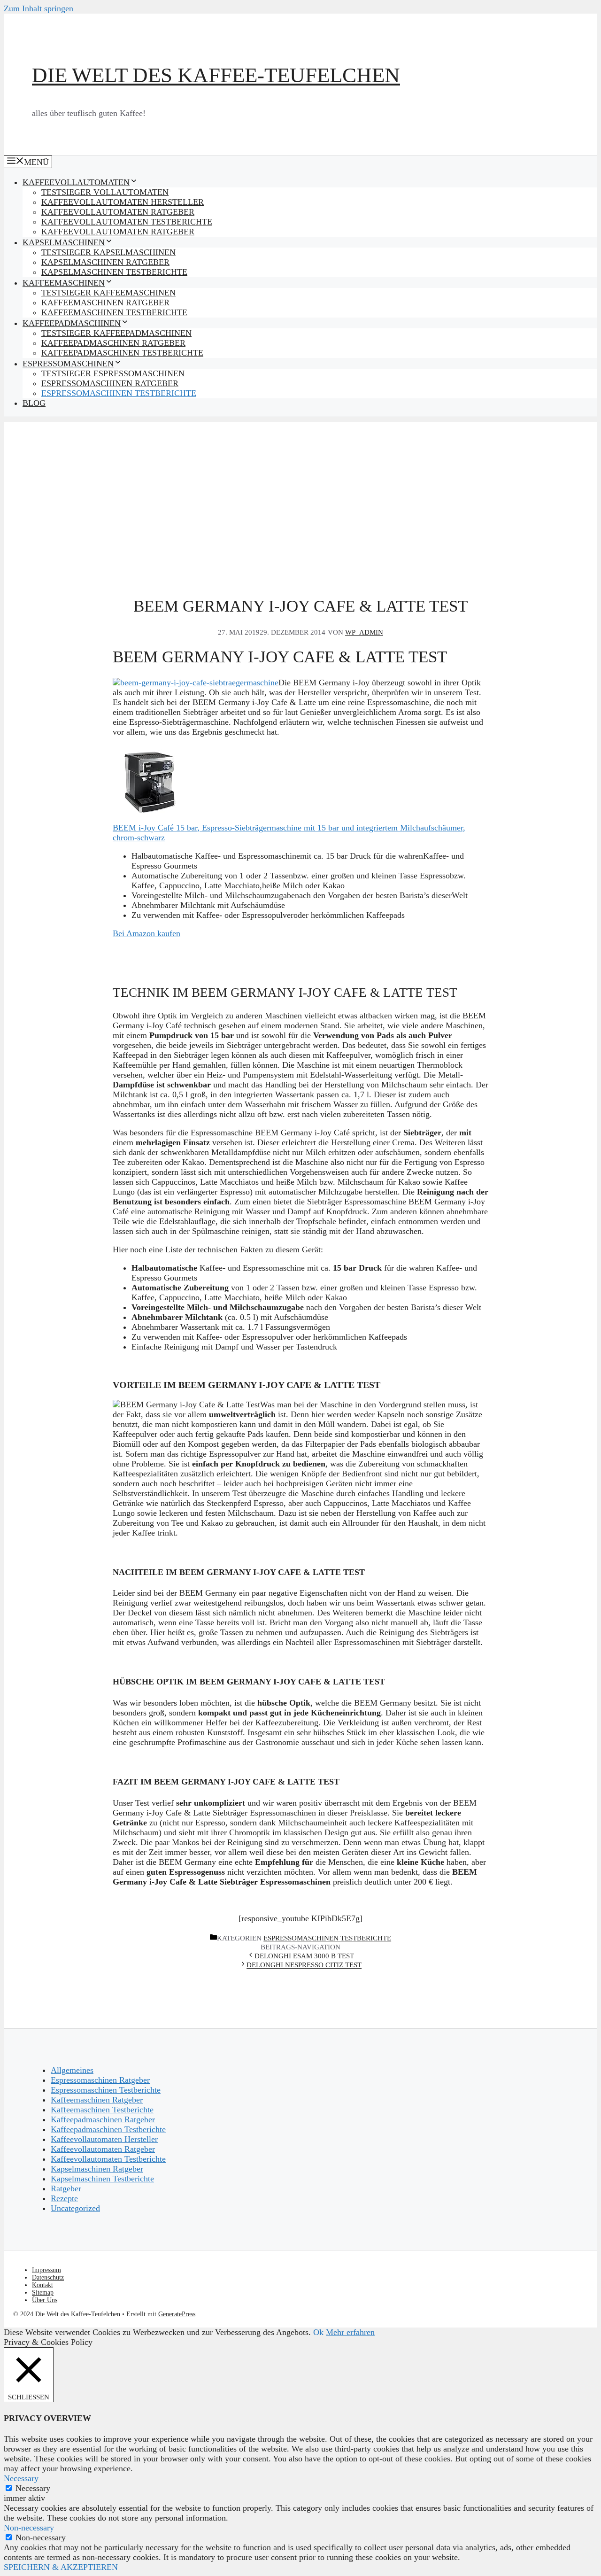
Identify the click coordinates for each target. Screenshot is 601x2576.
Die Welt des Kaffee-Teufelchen (216, 75)
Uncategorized (75, 2208)
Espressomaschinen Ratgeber (110, 383)
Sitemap (43, 2293)
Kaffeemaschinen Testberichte (114, 312)
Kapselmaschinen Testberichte (114, 272)
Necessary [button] (21, 2478)
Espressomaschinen (68, 364)
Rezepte (64, 2198)
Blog (34, 403)
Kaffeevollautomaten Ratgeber (118, 212)
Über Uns (45, 2300)
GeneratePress (177, 2314)
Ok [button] (318, 2332)
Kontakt (42, 2285)
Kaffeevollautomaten (76, 182)
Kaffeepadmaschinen (72, 323)
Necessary (33, 2488)
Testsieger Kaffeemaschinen (108, 293)
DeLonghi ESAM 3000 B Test (304, 1956)
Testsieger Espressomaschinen (113, 373)
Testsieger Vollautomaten (105, 192)
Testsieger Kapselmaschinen (108, 252)
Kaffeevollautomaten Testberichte (127, 222)
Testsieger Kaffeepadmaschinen (116, 333)
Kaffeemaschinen (64, 283)
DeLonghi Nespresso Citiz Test (304, 1965)
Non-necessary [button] (29, 2528)
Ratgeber (66, 2188)
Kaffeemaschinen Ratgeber (105, 303)
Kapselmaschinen (64, 242)
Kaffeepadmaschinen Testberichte (122, 353)
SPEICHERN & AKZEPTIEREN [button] (61, 2567)
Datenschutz (48, 2277)
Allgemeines (72, 2070)
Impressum (46, 2270)
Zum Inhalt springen (39, 8)
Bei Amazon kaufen (146, 933)
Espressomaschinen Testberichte (119, 393)
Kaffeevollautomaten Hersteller (123, 202)
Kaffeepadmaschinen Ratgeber (113, 343)
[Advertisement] (300, 488)
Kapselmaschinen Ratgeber (105, 262)
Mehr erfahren (350, 2332)
